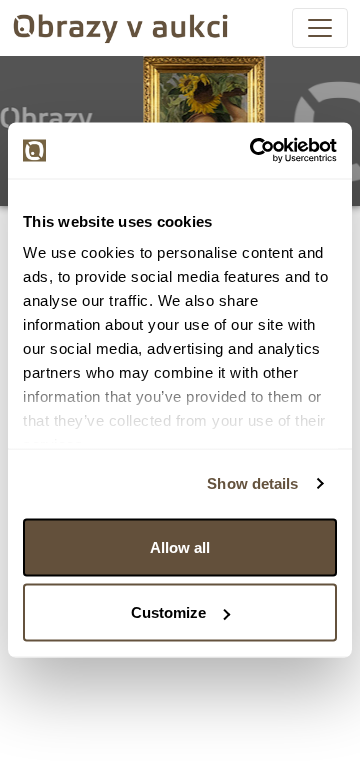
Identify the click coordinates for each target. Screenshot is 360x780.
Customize (168, 612)
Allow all (180, 546)
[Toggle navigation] (320, 28)
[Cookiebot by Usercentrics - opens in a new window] (254, 151)
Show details (252, 483)
